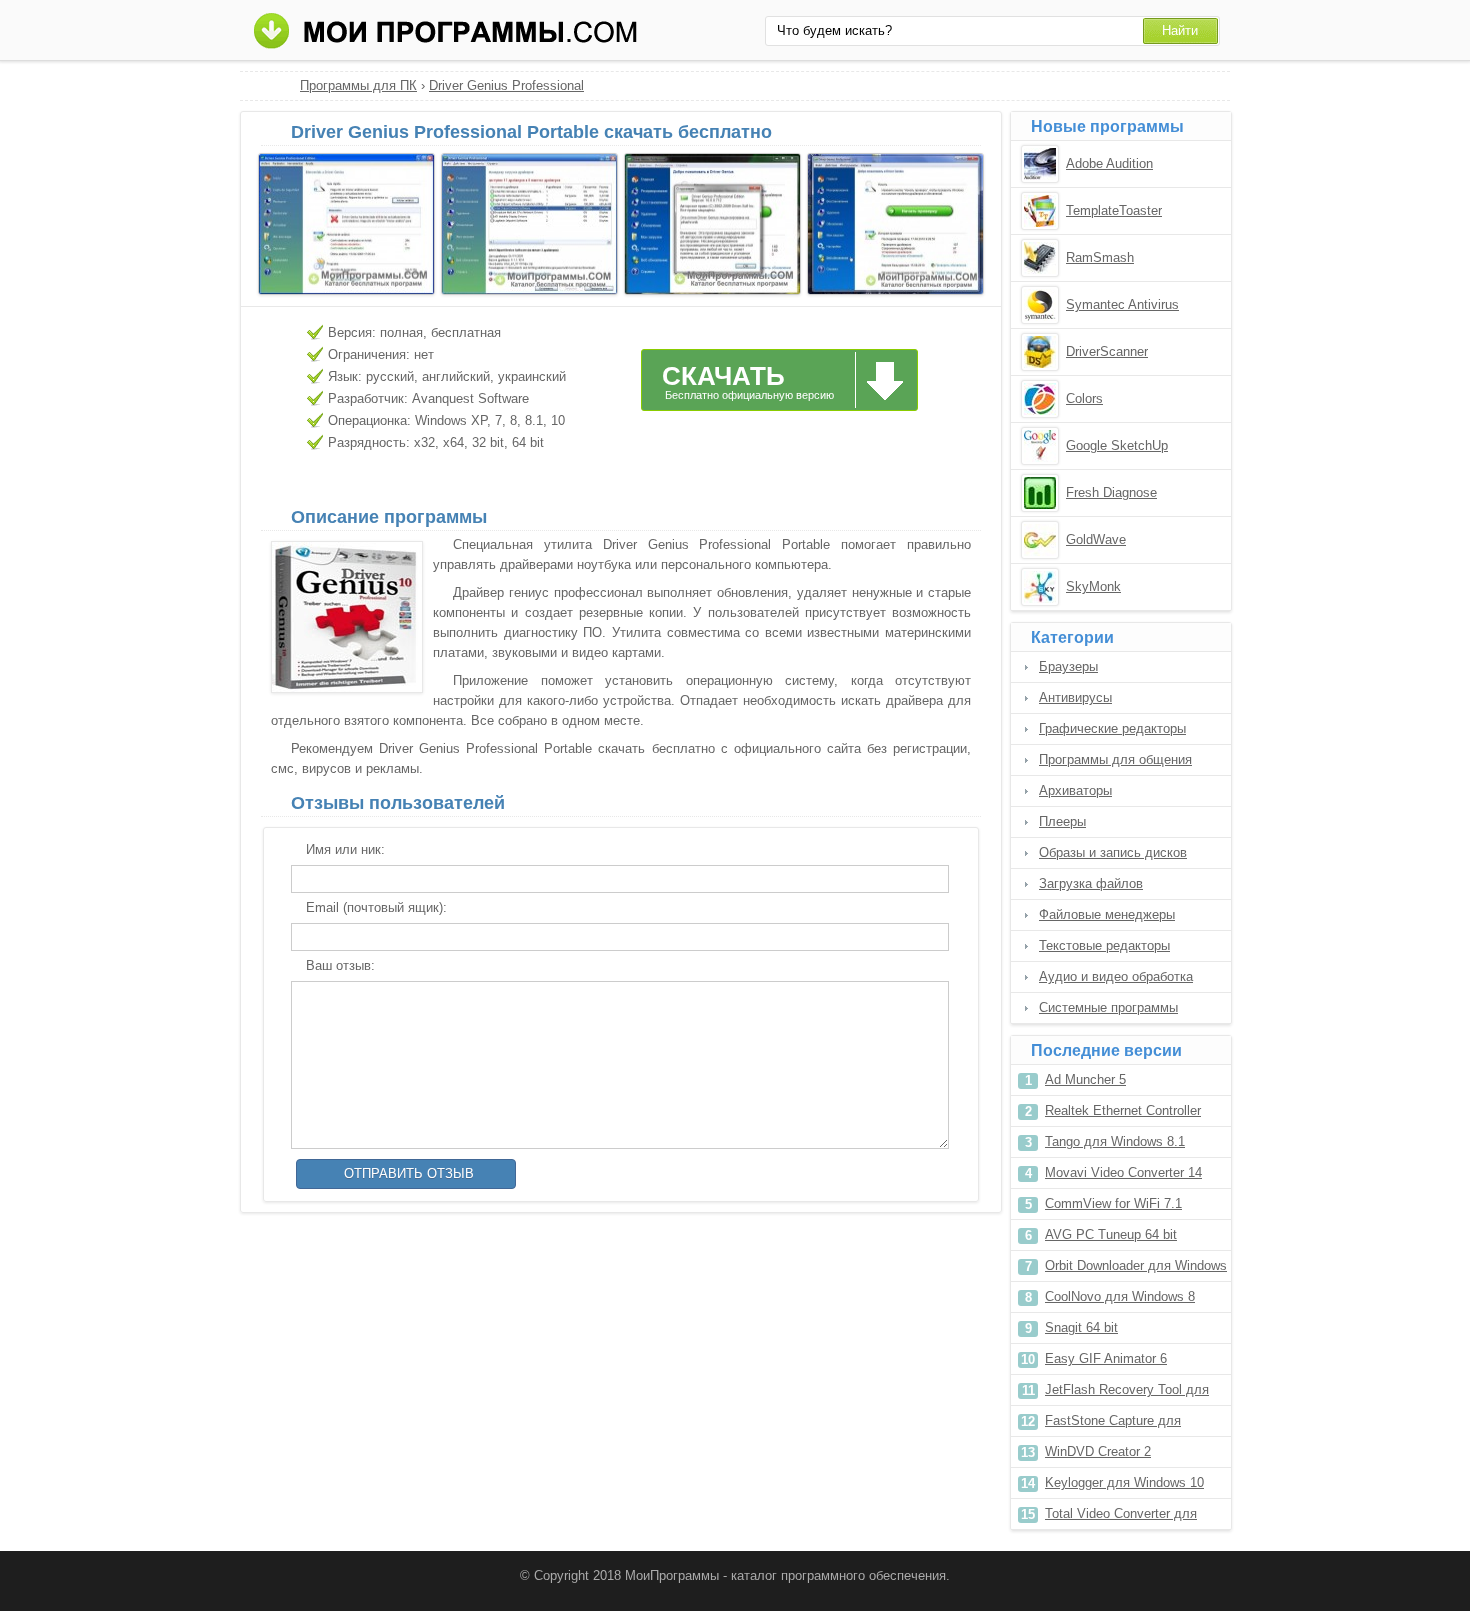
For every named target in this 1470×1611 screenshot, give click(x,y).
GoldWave (1096, 539)
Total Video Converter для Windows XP (1121, 1517)
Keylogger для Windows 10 (1124, 1482)
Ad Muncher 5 (1085, 1079)
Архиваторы (1075, 790)
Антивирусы (1075, 697)
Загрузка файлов (1091, 883)
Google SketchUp (1117, 445)
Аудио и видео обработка (1116, 976)
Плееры (1062, 821)
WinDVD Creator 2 (1098, 1451)
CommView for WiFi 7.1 (1113, 1203)
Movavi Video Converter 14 (1123, 1172)
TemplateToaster (1114, 210)
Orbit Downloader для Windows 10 (1136, 1269)
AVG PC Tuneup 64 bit (1111, 1234)
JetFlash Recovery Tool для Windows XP (1127, 1393)
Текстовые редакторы (1104, 945)
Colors (1084, 398)
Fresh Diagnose (1111, 492)
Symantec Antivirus (1122, 304)
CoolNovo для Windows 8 (1120, 1296)
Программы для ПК (358, 85)
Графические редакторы (1112, 728)
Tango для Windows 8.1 (1115, 1141)
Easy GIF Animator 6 (1106, 1358)
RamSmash (1100, 257)
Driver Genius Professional (506, 85)
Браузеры (1068, 666)
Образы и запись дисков (1113, 852)
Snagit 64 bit (1081, 1327)
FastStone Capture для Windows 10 (1113, 1424)
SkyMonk (1093, 586)
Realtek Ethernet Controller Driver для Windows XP (1123, 1114)
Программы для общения (1115, 759)
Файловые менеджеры (1107, 914)
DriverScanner (1107, 351)
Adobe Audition (1109, 163)
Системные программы (1108, 1007)
